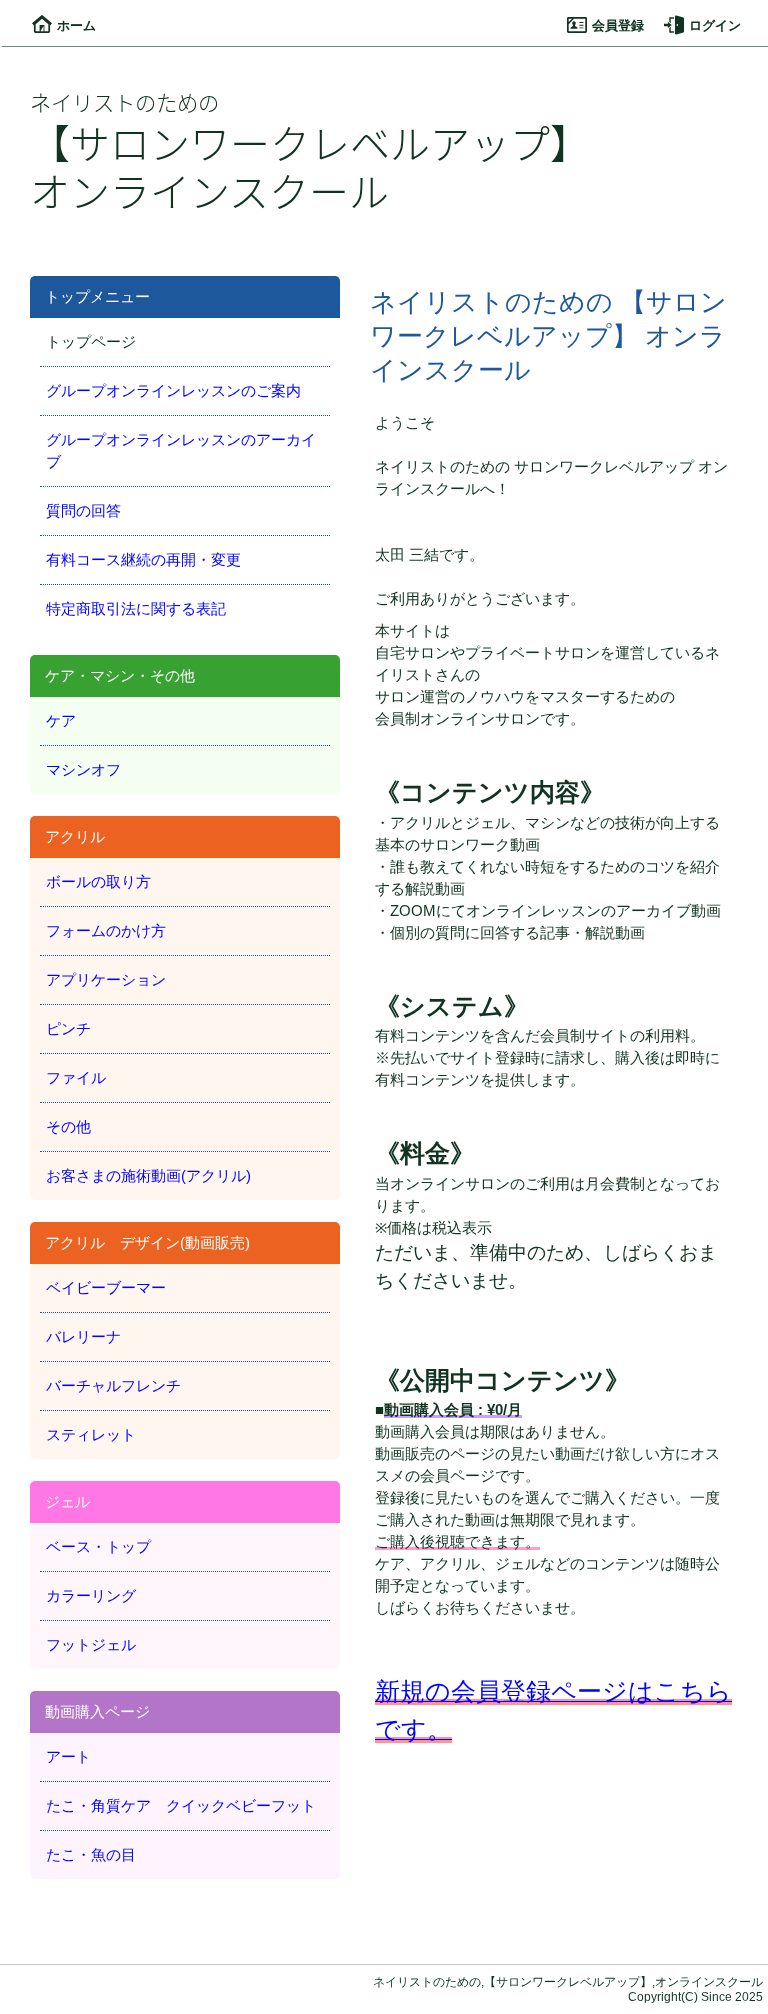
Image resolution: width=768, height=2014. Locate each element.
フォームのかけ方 (106, 931)
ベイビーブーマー (106, 1288)
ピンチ (68, 1029)
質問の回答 (83, 511)
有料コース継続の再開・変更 (143, 560)
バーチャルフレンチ (113, 1386)
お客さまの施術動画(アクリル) (148, 1176)
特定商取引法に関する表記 (136, 609)
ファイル (76, 1078)
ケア (61, 721)
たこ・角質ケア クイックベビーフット (181, 1806)
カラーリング (91, 1596)
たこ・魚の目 (91, 1855)
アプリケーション (106, 980)
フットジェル (91, 1645)
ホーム (76, 25)
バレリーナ (83, 1337)
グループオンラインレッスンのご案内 (173, 391)
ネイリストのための (124, 101)
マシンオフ (83, 770)
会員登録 (618, 25)
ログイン (715, 25)
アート (68, 1757)
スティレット (91, 1435)
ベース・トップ (98, 1547)
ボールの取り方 (98, 882)
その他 (68, 1127)
